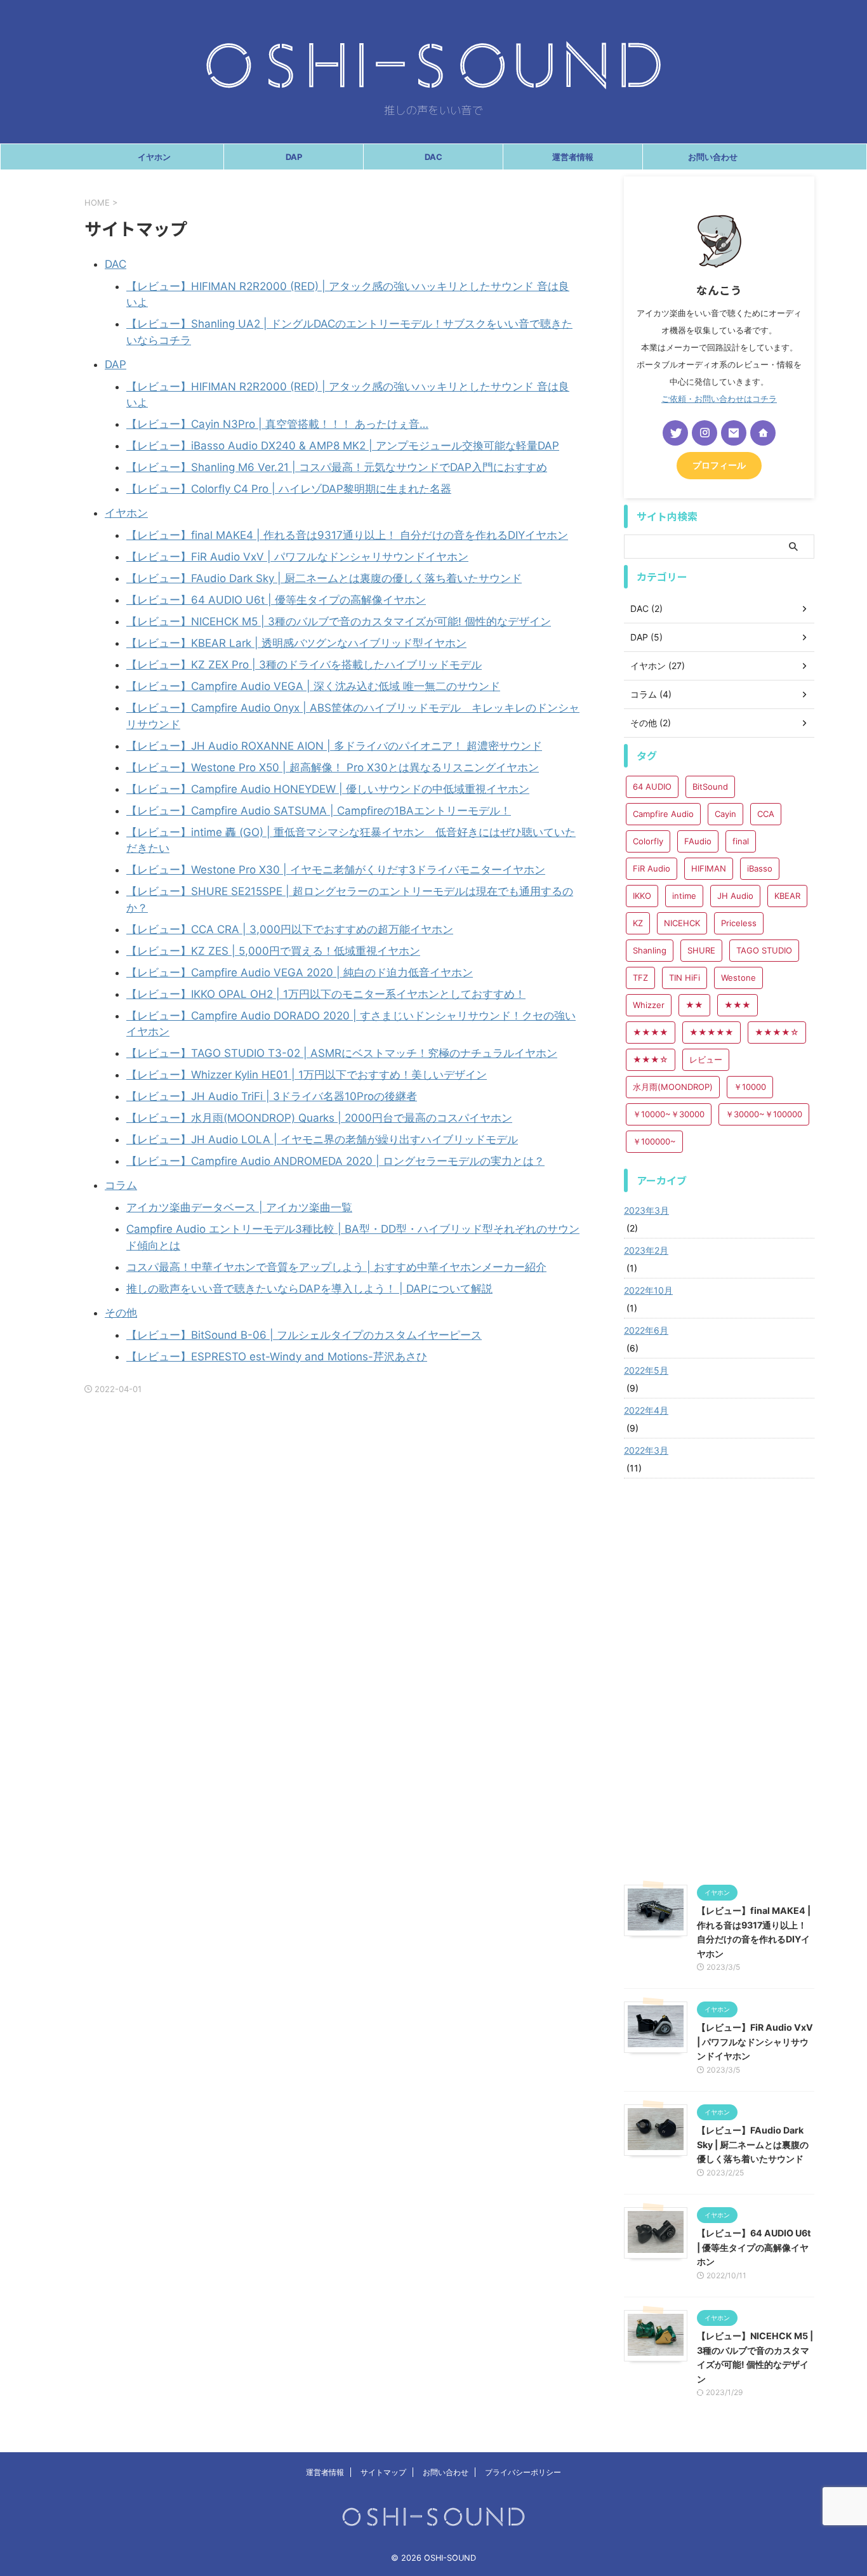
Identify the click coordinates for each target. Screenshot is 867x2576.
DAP (294, 157)
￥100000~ (654, 1141)
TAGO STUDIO (764, 950)
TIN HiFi (685, 978)
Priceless (739, 923)
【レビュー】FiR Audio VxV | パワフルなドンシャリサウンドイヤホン (297, 557)
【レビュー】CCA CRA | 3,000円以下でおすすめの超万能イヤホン (290, 929)
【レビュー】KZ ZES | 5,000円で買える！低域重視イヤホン (273, 951)
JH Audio (735, 896)
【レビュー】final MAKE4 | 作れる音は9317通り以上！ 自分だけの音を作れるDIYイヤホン (347, 535)
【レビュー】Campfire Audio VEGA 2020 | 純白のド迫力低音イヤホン (300, 973)
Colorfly (648, 841)
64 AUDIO (652, 787)
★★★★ (651, 1032)
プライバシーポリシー (523, 2472)
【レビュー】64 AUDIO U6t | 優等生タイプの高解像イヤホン (276, 600)
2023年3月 (646, 1210)
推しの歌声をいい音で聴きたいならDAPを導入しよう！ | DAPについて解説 (309, 1289)
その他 (121, 1313)
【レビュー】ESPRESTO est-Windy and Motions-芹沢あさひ (277, 1357)
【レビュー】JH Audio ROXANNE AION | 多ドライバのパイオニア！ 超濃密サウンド (334, 746)
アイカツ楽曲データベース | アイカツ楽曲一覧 (239, 1207)
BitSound (710, 787)
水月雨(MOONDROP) (673, 1087)
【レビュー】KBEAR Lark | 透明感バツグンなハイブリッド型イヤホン (296, 643)
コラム (121, 1185)
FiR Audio (652, 868)
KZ (638, 923)
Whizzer (649, 1005)
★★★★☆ (777, 1032)
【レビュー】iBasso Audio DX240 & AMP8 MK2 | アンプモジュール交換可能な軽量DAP (343, 446)
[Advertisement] (719, 1682)
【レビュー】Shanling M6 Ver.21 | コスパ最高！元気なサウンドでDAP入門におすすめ (337, 467)
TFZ (640, 978)
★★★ (738, 1005)
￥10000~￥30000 (669, 1114)
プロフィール (719, 465)
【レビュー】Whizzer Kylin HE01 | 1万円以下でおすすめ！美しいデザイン (307, 1075)
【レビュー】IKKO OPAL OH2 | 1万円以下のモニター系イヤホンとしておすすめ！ (326, 994)
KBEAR (787, 896)
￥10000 (750, 1087)
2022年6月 (646, 1330)
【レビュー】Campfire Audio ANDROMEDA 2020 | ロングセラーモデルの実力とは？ (335, 1161)
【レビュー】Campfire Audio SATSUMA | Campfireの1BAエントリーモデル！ (319, 811)
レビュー (706, 1059)
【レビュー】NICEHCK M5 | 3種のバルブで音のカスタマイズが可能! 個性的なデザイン (339, 621)
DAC (433, 157)
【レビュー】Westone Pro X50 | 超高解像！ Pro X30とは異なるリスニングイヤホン (333, 767)
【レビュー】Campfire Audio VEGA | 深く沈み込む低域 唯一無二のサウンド (313, 686)
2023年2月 (646, 1250)
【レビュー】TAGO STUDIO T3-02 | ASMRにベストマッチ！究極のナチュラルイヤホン (342, 1053)
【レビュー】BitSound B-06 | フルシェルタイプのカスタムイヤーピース (304, 1335)
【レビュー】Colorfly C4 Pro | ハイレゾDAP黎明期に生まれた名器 (289, 489)
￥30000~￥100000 (764, 1114)
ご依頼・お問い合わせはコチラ (719, 399)
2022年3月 (646, 1450)
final (741, 841)
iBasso (760, 868)
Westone (738, 978)
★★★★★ (711, 1032)
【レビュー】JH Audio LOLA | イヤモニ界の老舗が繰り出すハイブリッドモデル (322, 1139)
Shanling (650, 950)
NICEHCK (682, 923)
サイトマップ (383, 2472)
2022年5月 (646, 1370)
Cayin (725, 814)
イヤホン (154, 157)
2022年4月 (646, 1410)
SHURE (701, 950)
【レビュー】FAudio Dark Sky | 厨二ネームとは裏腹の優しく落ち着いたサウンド (324, 578)
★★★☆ (651, 1059)
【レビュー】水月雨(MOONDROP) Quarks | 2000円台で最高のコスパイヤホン (319, 1118)
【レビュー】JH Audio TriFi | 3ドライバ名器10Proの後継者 (272, 1096)
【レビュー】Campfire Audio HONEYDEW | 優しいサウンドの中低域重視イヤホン (328, 789)
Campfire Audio (663, 814)
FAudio (698, 841)
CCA (766, 814)
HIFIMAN (709, 868)
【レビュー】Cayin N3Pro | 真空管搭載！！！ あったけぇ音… (277, 424)
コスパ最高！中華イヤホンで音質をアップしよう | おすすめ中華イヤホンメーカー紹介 (336, 1267)
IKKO (642, 896)
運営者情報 (573, 157)
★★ (694, 1005)
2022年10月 (648, 1290)
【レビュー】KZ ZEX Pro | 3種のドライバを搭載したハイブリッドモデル (304, 665)
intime (684, 896)
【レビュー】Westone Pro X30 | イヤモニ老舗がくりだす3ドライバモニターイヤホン (336, 870)
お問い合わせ (713, 157)
